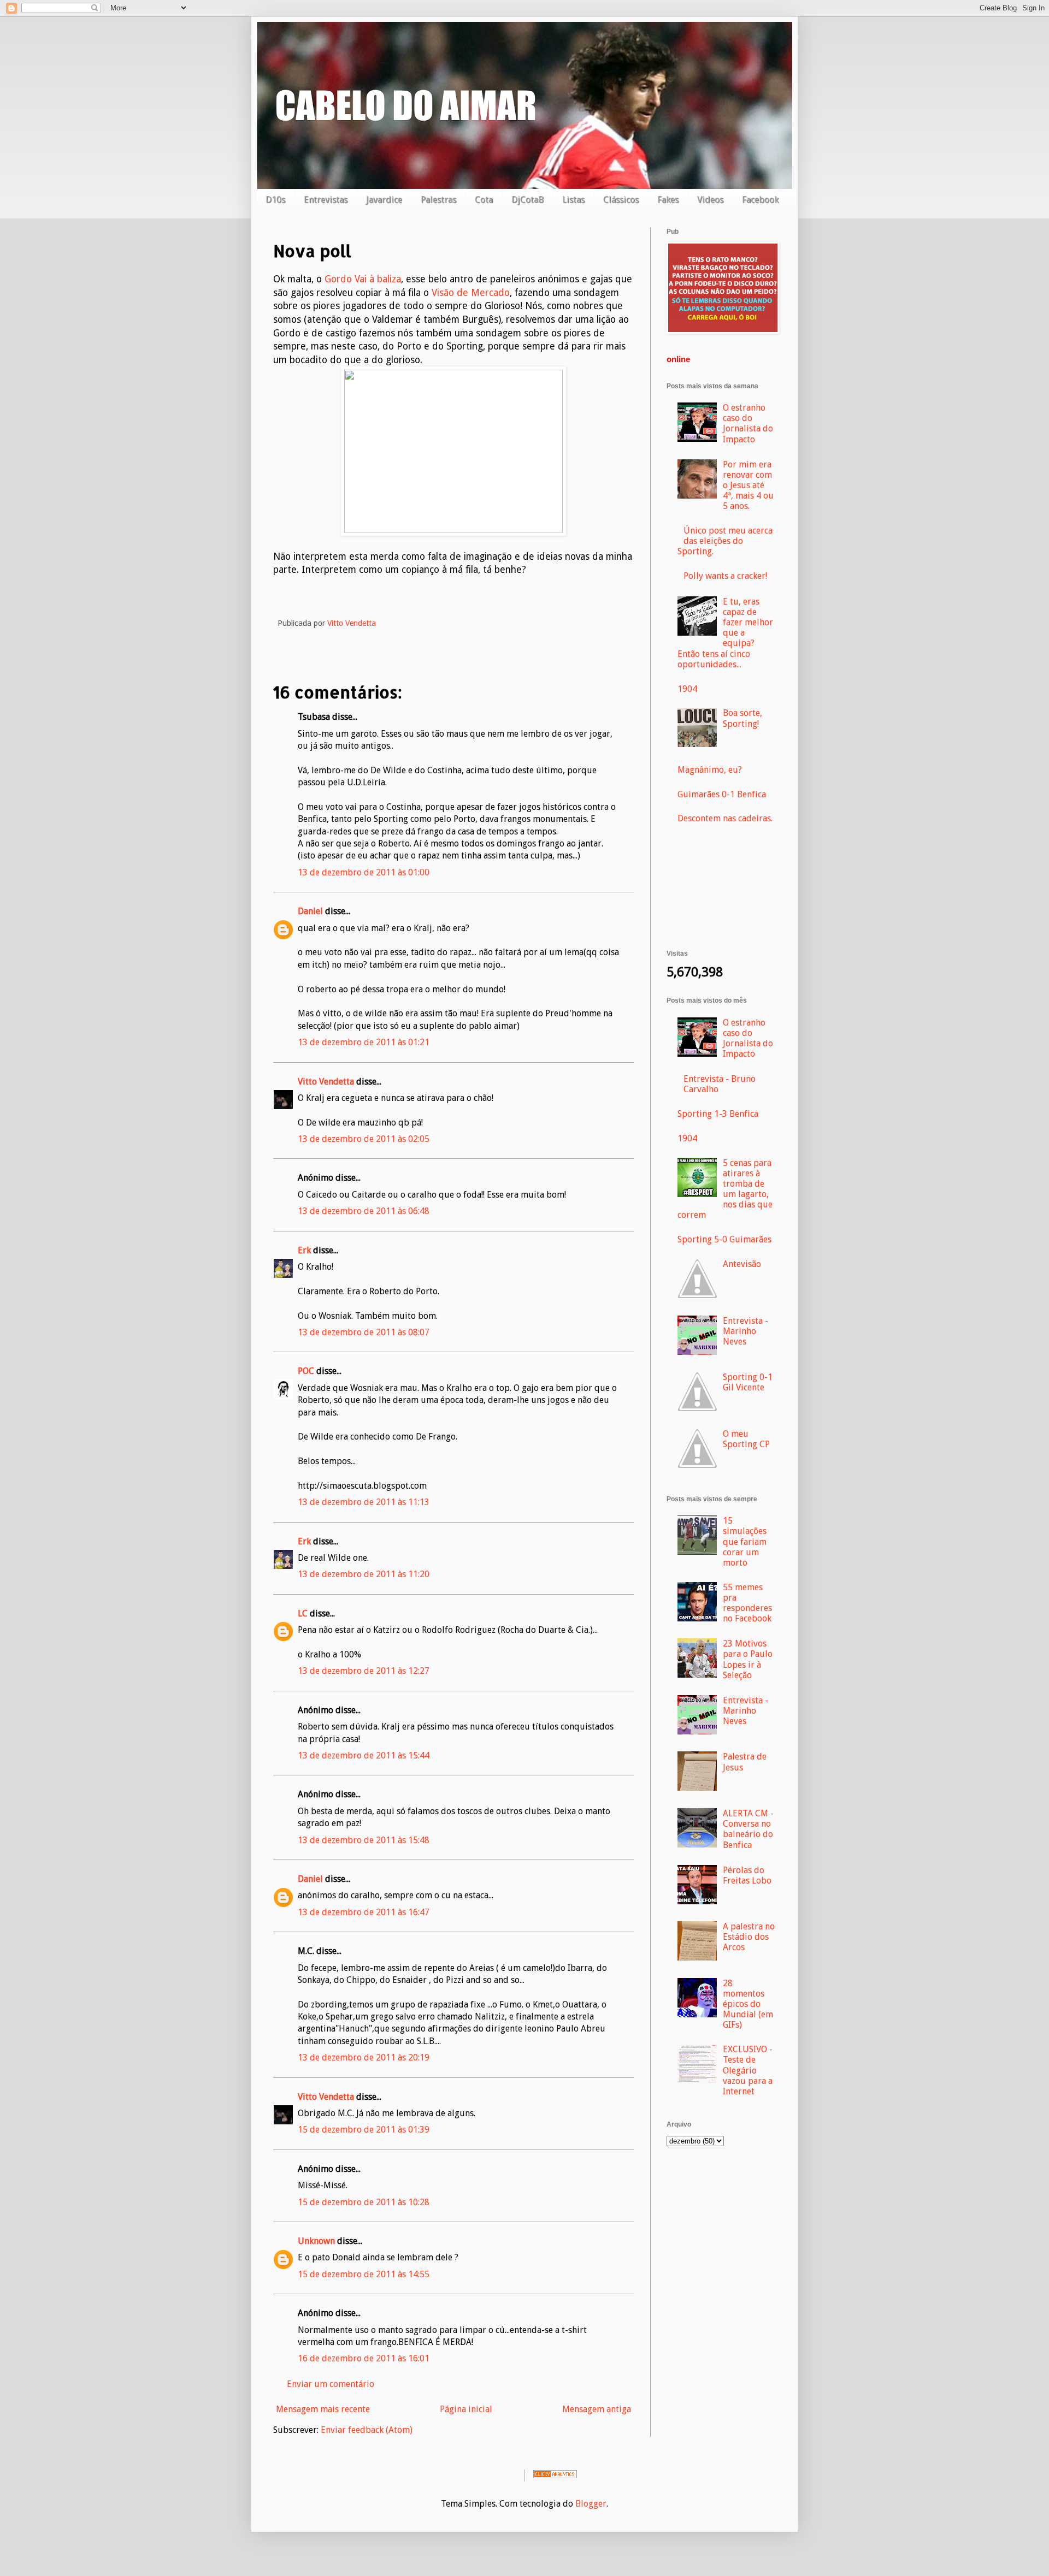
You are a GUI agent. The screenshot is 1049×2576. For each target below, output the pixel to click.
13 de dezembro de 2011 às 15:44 (364, 1755)
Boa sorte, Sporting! (742, 718)
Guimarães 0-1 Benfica (722, 794)
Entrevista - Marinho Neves (746, 1331)
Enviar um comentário (331, 2384)
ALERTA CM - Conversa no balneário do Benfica (748, 1829)
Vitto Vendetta (326, 1082)
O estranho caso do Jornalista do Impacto (748, 424)
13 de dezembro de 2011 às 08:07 (364, 1332)
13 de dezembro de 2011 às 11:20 (364, 1574)
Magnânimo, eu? (710, 770)
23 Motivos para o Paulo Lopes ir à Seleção (748, 1659)
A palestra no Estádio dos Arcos (749, 1937)
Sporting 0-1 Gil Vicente (748, 1382)
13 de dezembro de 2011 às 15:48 (364, 1840)
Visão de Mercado (471, 293)
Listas (573, 200)
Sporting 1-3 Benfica (718, 1114)
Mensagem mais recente (323, 2409)
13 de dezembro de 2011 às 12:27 (364, 1671)
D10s (275, 200)
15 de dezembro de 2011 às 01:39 (364, 2130)
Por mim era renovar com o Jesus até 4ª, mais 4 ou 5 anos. (748, 485)
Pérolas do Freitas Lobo (747, 1875)
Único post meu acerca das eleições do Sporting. (725, 541)
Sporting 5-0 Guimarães (724, 1239)
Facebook (760, 200)
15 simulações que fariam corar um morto (745, 1542)
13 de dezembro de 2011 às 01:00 (364, 872)
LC (303, 1613)
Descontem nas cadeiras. (725, 818)
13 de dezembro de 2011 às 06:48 (364, 1211)
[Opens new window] (453, 529)
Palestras (438, 200)
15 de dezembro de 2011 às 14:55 (364, 2274)
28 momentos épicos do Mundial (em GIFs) (748, 2004)
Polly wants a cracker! (725, 576)
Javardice (384, 200)
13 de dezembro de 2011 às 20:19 (364, 2057)
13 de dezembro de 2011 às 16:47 (364, 1912)
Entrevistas (326, 200)
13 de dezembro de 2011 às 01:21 (364, 1042)
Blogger (591, 2504)
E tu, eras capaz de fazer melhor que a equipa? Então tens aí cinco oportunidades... (725, 633)
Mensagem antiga (597, 2409)
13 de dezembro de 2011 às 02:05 (364, 1139)
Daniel (310, 911)
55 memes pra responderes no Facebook (747, 1603)
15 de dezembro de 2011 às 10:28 (364, 2202)
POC (306, 1371)
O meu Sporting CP (746, 1439)
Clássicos (621, 200)
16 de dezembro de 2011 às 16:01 (364, 2358)
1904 (687, 689)
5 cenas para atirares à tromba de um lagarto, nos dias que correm (725, 1189)
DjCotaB (528, 200)
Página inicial (466, 2409)
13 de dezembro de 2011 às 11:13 (364, 1502)
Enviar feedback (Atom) (367, 2430)
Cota (484, 200)
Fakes (668, 200)
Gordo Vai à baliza (363, 279)
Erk (304, 1250)
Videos (710, 200)
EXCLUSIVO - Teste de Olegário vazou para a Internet (748, 2070)
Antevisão (742, 1264)
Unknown (316, 2241)
